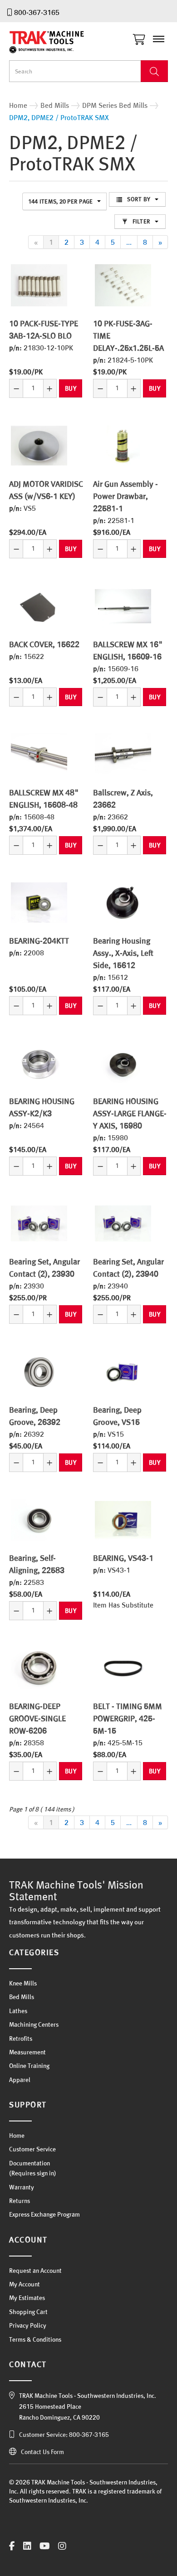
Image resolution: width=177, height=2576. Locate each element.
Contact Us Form (42, 2452)
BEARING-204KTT (39, 941)
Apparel (20, 2080)
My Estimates (27, 2298)
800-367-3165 (37, 12)
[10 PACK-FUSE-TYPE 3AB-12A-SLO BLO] (39, 285)
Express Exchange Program (44, 2214)
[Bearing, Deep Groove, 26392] (39, 1372)
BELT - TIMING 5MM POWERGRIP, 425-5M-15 (128, 1718)
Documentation (29, 2163)
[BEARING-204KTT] (39, 903)
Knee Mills (23, 1983)
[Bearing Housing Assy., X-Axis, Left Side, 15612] (123, 903)
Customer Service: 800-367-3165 (64, 2435)
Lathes (18, 2011)
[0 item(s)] (141, 37)
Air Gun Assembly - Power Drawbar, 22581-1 (125, 496)
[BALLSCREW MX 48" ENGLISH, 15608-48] (39, 754)
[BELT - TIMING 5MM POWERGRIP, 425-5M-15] (123, 1668)
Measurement (27, 2052)
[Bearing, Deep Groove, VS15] (123, 1372)
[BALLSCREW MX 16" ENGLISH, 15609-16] (123, 606)
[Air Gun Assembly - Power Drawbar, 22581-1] (123, 446)
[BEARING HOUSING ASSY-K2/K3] (39, 1063)
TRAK (54, 42)
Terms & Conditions (35, 2339)
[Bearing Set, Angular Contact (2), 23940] (123, 1223)
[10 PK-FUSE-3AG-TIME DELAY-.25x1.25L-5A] (123, 285)
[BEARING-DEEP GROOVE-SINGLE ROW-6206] (39, 1668)
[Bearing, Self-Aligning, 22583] (39, 1520)
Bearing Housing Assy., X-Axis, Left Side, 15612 (123, 953)
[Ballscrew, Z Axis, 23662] (123, 754)
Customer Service (32, 2149)
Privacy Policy (28, 2325)
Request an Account (35, 2271)
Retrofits (21, 2039)
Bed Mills (22, 1997)
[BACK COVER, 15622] (39, 606)
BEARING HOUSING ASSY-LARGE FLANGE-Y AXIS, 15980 (130, 1113)
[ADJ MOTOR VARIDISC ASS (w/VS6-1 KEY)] (39, 446)
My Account (25, 2284)
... (129, 242)
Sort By (139, 199)
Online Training (29, 2066)
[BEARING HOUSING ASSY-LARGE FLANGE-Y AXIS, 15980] (123, 1063)
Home (17, 2135)
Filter (142, 221)
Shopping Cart (28, 2312)
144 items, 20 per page (61, 201)
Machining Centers (34, 2024)
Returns (20, 2201)
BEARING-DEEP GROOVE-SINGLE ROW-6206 (37, 1718)
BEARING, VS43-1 (123, 1558)
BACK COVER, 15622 (44, 644)
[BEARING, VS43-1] (123, 1520)
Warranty (22, 2187)
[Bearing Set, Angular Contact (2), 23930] (39, 1223)
